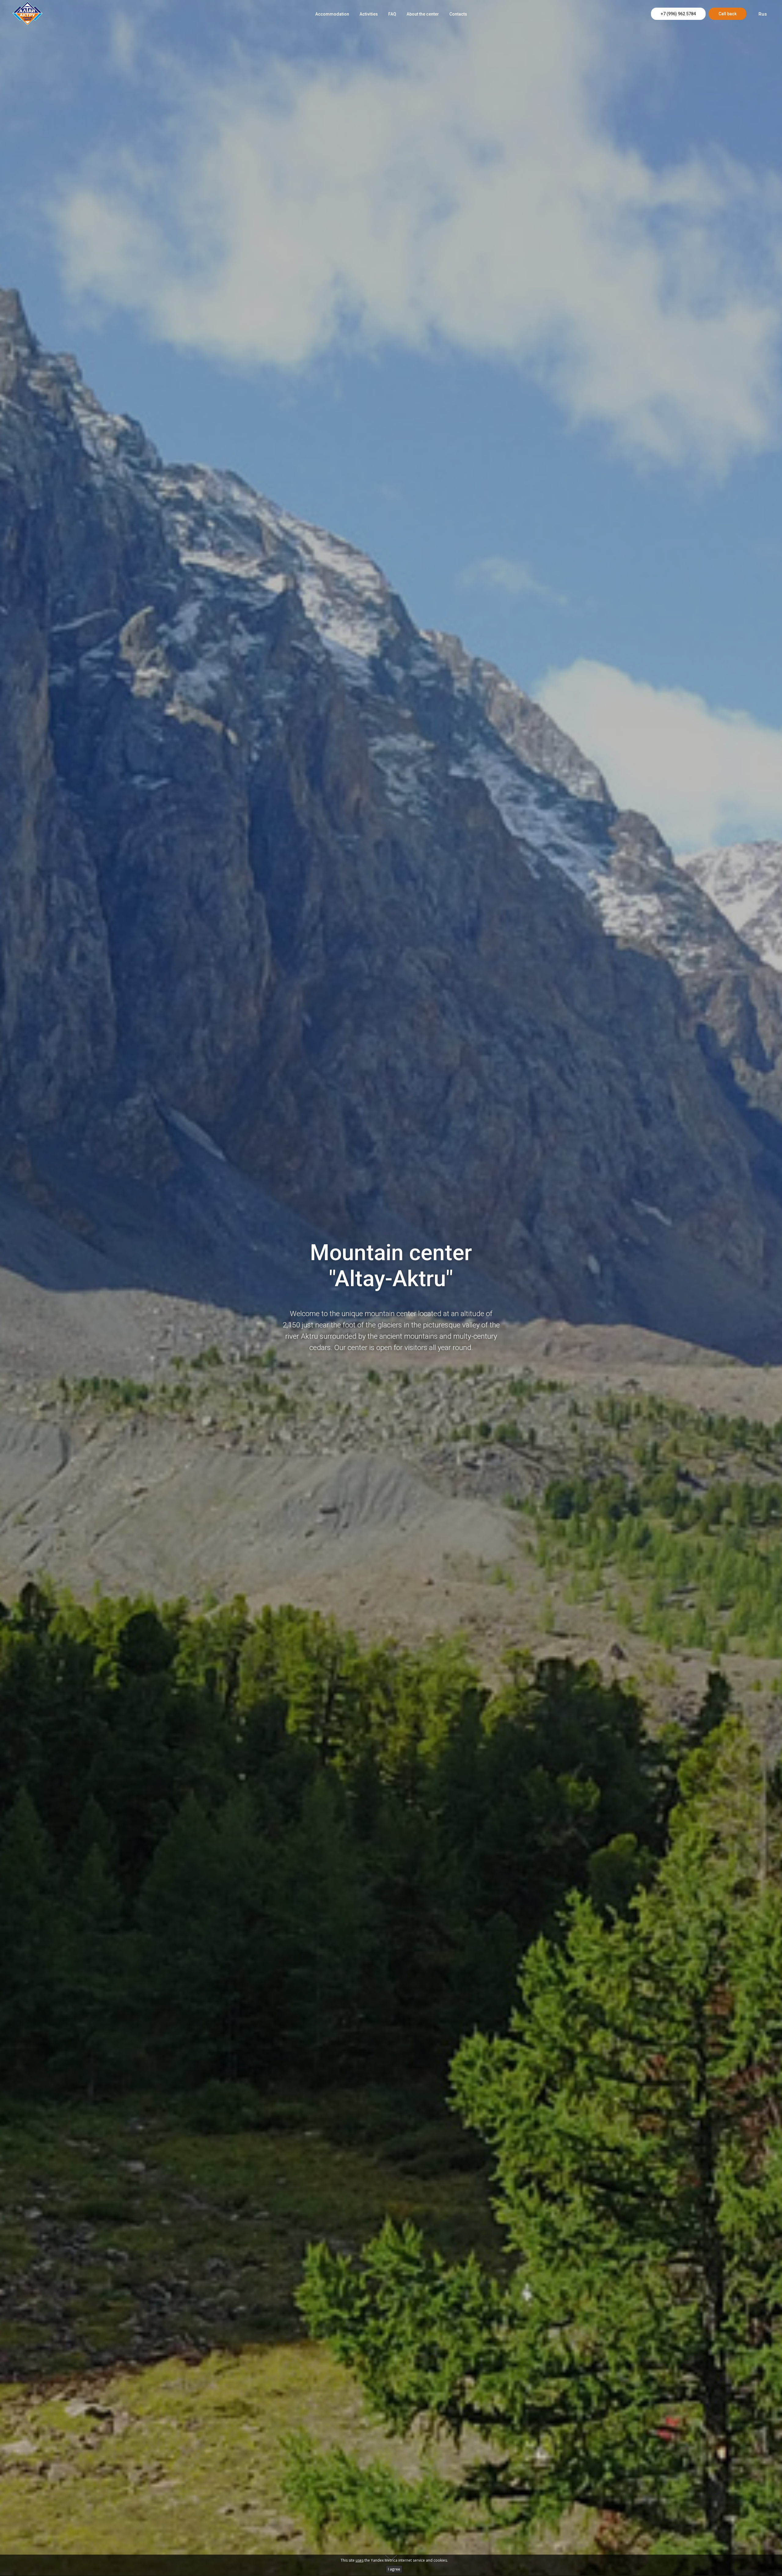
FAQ (392, 14)
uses (360, 2560)
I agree (394, 2569)
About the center (423, 14)
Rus (763, 14)
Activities (369, 14)
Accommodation (332, 14)
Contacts (458, 14)
